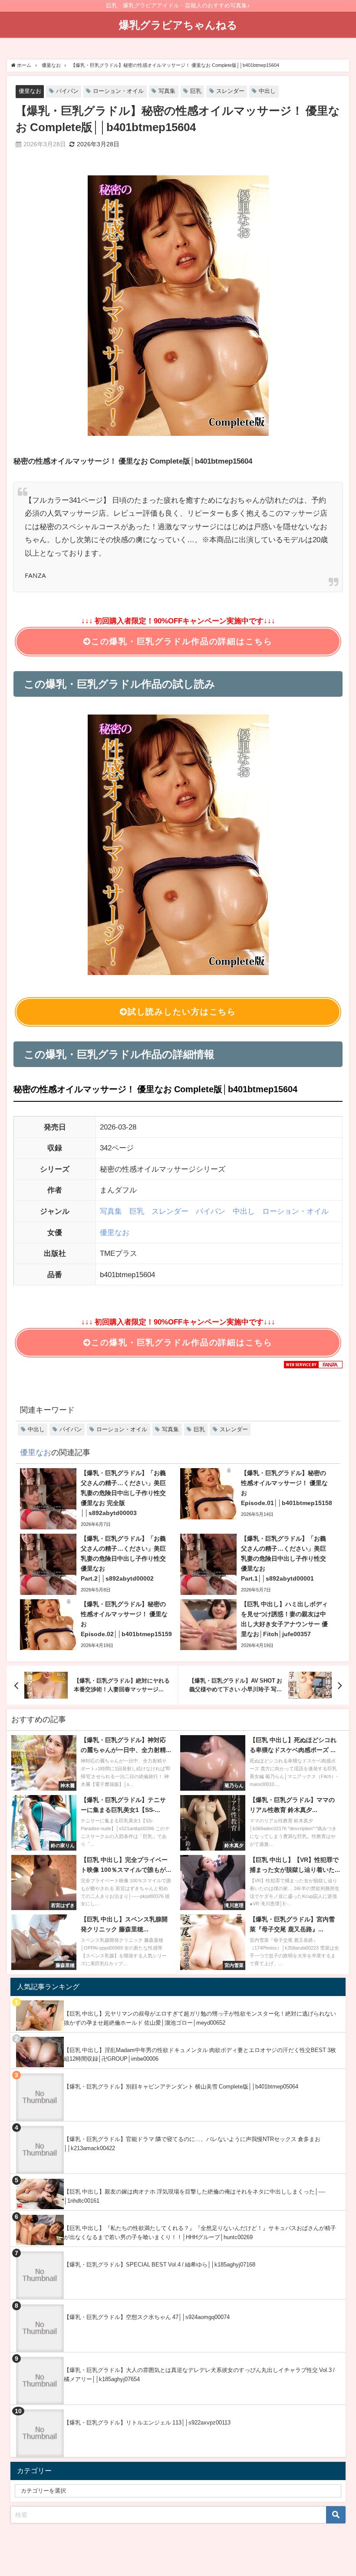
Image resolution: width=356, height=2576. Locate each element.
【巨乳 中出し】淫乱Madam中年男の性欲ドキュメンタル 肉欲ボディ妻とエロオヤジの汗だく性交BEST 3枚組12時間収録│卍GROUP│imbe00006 (200, 2055)
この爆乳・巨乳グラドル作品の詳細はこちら (182, 641)
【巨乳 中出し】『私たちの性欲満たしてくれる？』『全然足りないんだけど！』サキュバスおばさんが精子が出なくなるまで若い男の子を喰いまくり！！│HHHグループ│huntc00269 (200, 2233)
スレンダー (230, 91)
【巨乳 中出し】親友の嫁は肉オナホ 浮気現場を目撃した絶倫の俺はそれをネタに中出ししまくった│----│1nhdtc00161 (194, 2196)
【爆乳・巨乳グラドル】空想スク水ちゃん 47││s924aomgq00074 (147, 2317)
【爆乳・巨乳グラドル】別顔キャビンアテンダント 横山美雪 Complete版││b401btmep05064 (181, 2087)
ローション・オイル (118, 91)
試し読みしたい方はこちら (182, 1012)
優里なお (30, 91)
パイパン (67, 91)
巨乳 (196, 91)
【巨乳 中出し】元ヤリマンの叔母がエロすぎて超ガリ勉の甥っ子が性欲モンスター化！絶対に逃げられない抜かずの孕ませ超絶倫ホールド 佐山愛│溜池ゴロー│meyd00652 (200, 2018)
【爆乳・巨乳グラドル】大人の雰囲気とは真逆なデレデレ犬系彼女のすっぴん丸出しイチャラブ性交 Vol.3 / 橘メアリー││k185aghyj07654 (199, 2375)
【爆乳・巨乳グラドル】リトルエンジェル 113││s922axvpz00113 (147, 2423)
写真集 (167, 91)
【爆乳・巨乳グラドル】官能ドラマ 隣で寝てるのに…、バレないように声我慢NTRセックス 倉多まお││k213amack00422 (192, 2144)
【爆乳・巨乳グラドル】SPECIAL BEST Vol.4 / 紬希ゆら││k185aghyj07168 (160, 2265)
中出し (267, 91)
